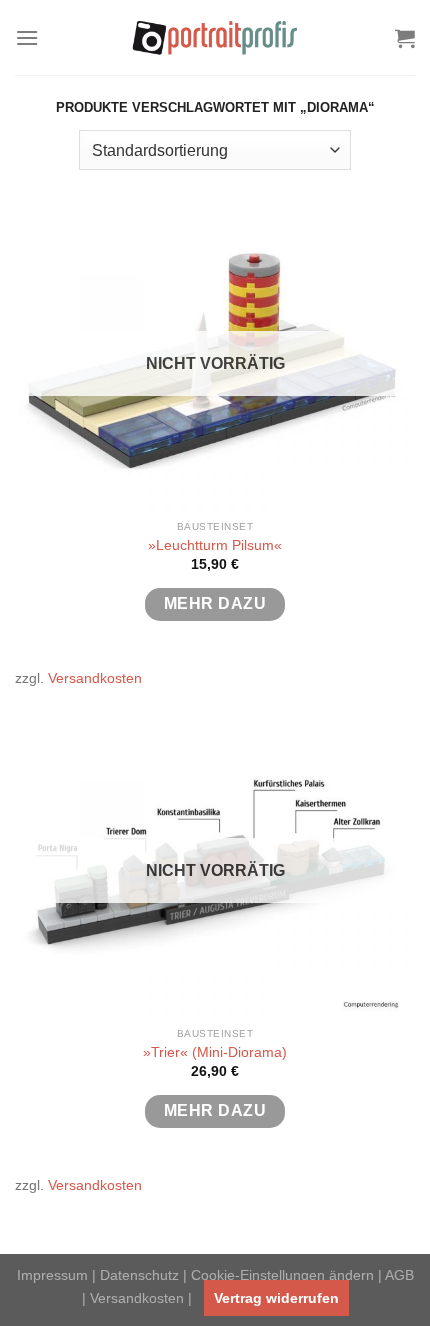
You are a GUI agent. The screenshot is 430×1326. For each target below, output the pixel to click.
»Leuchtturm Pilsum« (215, 545)
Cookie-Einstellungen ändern (282, 1275)
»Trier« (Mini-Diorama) (215, 1052)
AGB (399, 1275)
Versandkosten (95, 678)
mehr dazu (215, 603)
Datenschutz (139, 1275)
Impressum (52, 1275)
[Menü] (27, 37)
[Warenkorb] (405, 38)
